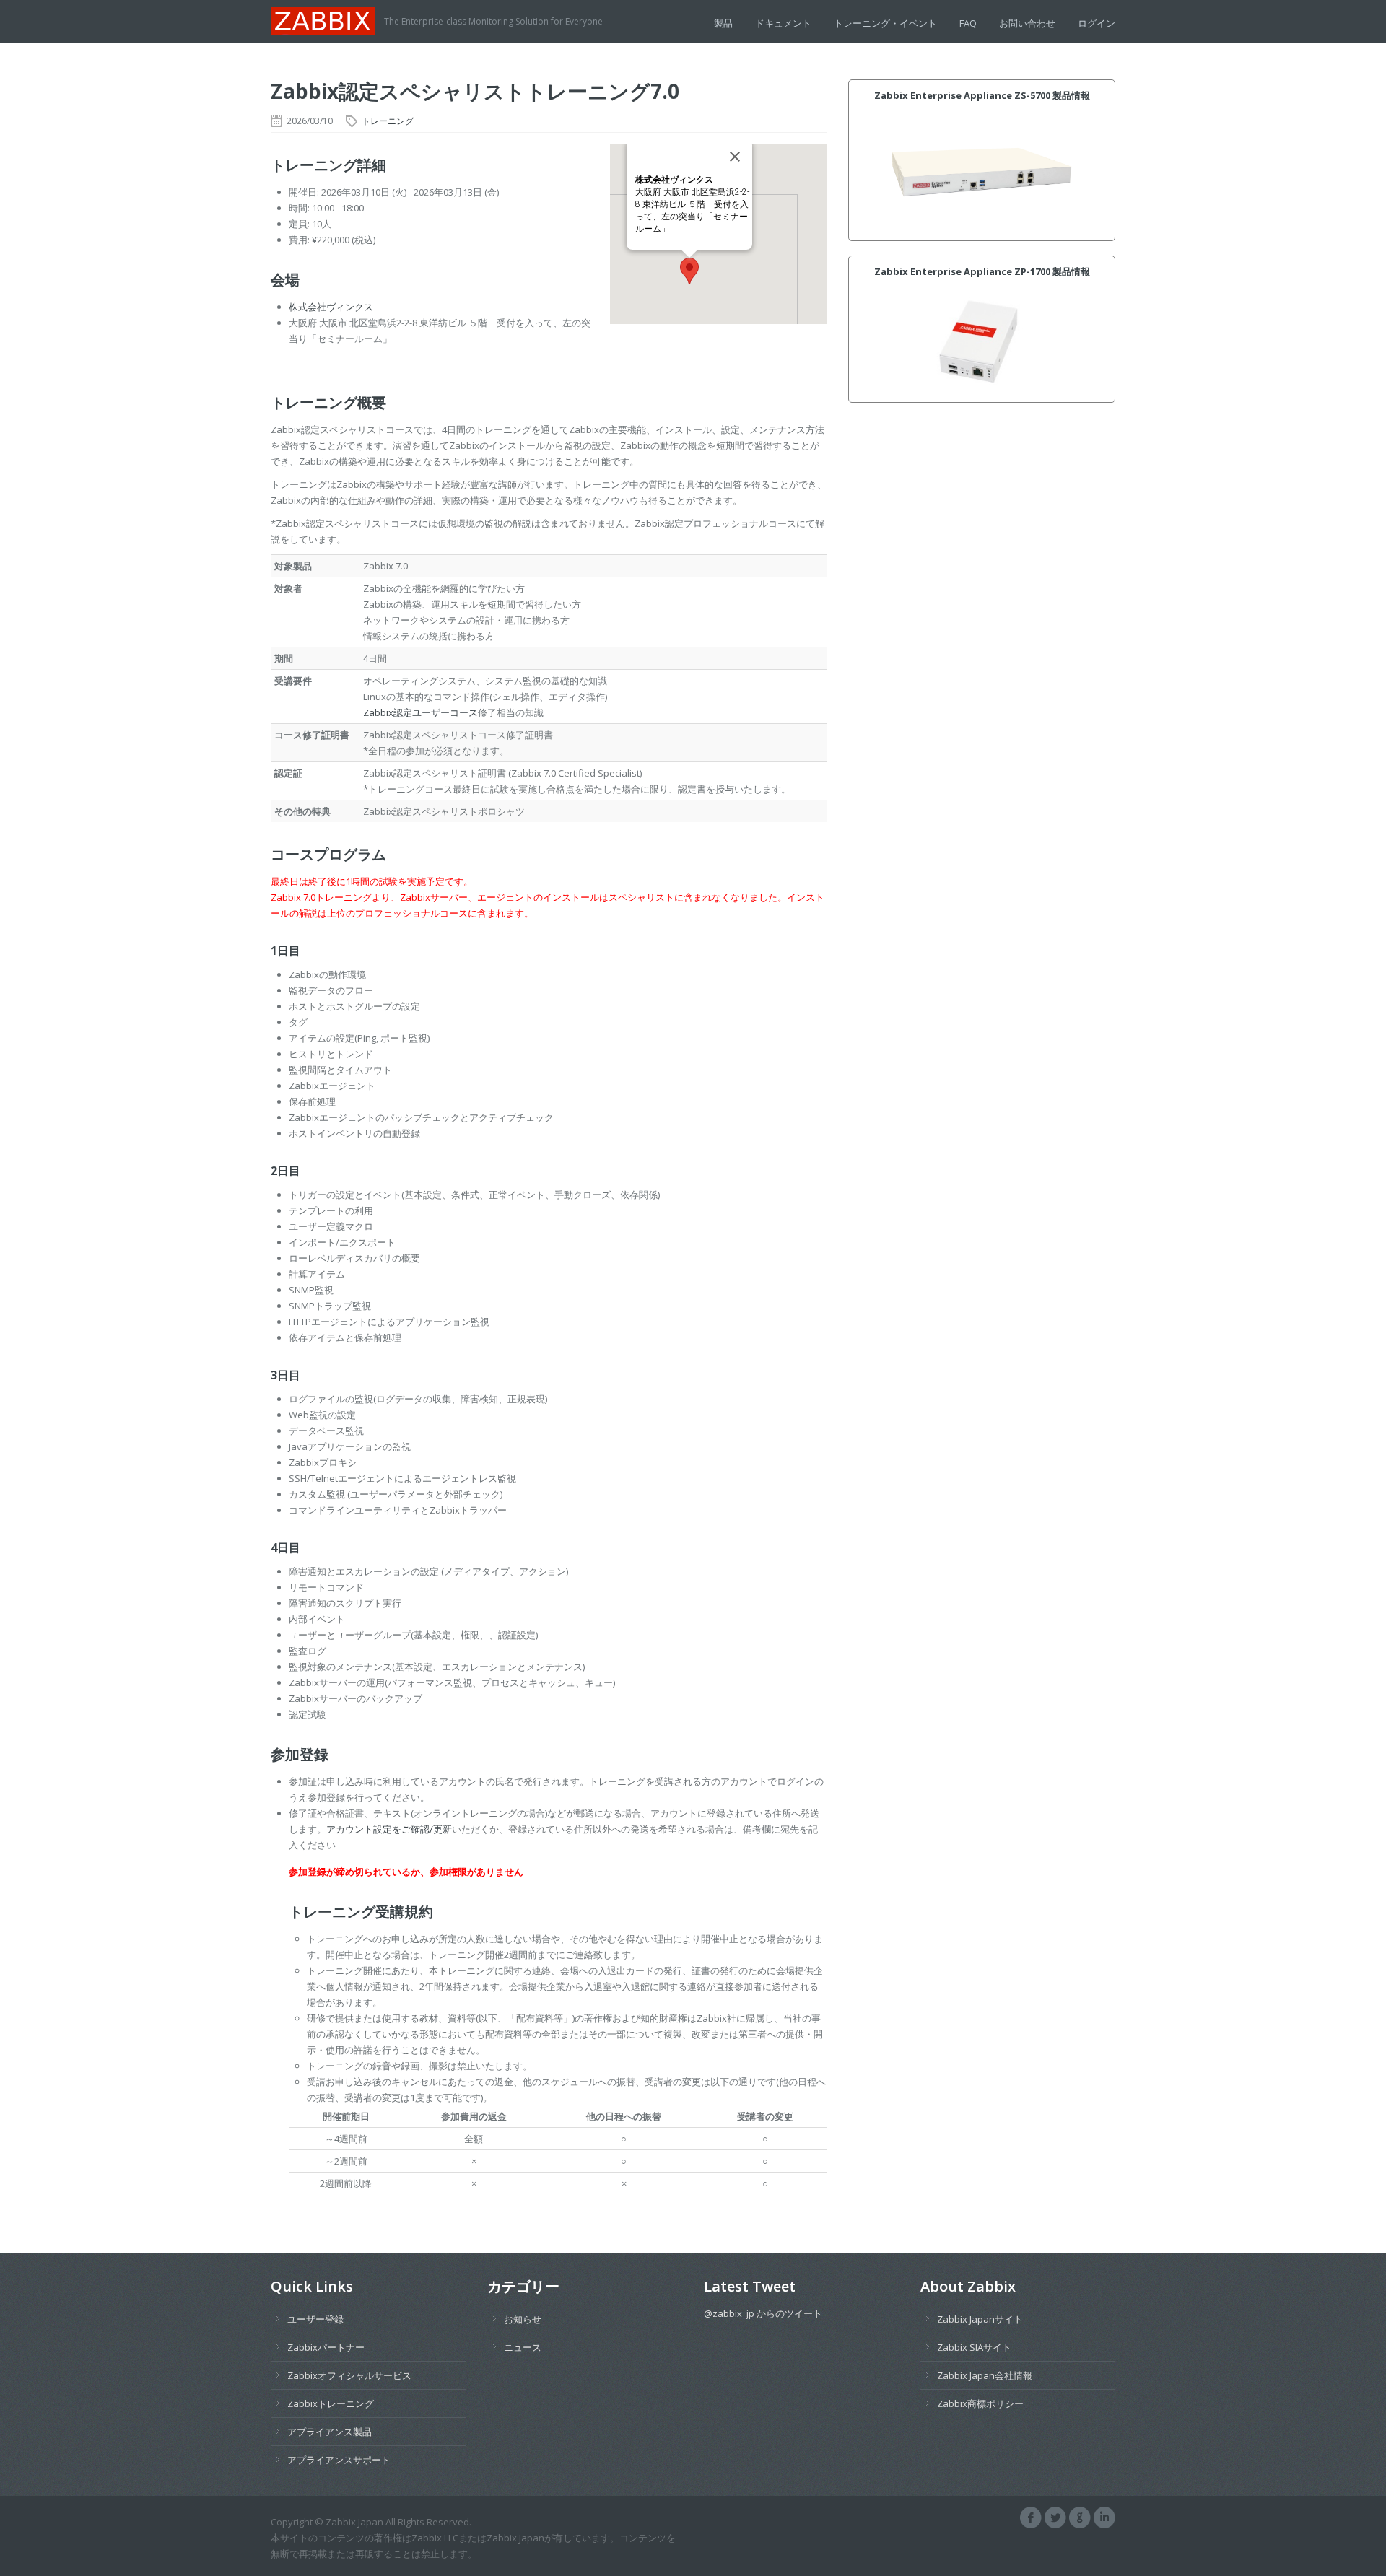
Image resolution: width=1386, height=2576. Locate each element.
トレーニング (388, 121)
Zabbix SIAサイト (974, 2347)
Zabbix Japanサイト (980, 2319)
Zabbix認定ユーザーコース (420, 712)
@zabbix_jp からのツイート (763, 2313)
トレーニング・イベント (885, 23)
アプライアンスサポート (339, 2460)
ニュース (523, 2347)
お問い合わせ (1027, 23)
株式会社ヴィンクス (331, 307)
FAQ (968, 23)
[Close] (735, 157)
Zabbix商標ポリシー (980, 2403)
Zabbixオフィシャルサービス (349, 2375)
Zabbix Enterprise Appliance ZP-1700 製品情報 (982, 271)
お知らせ (523, 2319)
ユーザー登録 (315, 2319)
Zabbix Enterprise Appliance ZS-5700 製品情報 (982, 95)
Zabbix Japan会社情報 (985, 2375)
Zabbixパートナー (326, 2347)
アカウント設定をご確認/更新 (389, 1829)
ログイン (1097, 23)
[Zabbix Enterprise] (327, 19)
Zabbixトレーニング (331, 2403)
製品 (723, 23)
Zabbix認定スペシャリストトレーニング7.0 (475, 91)
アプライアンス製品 (330, 2432)
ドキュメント (783, 23)
